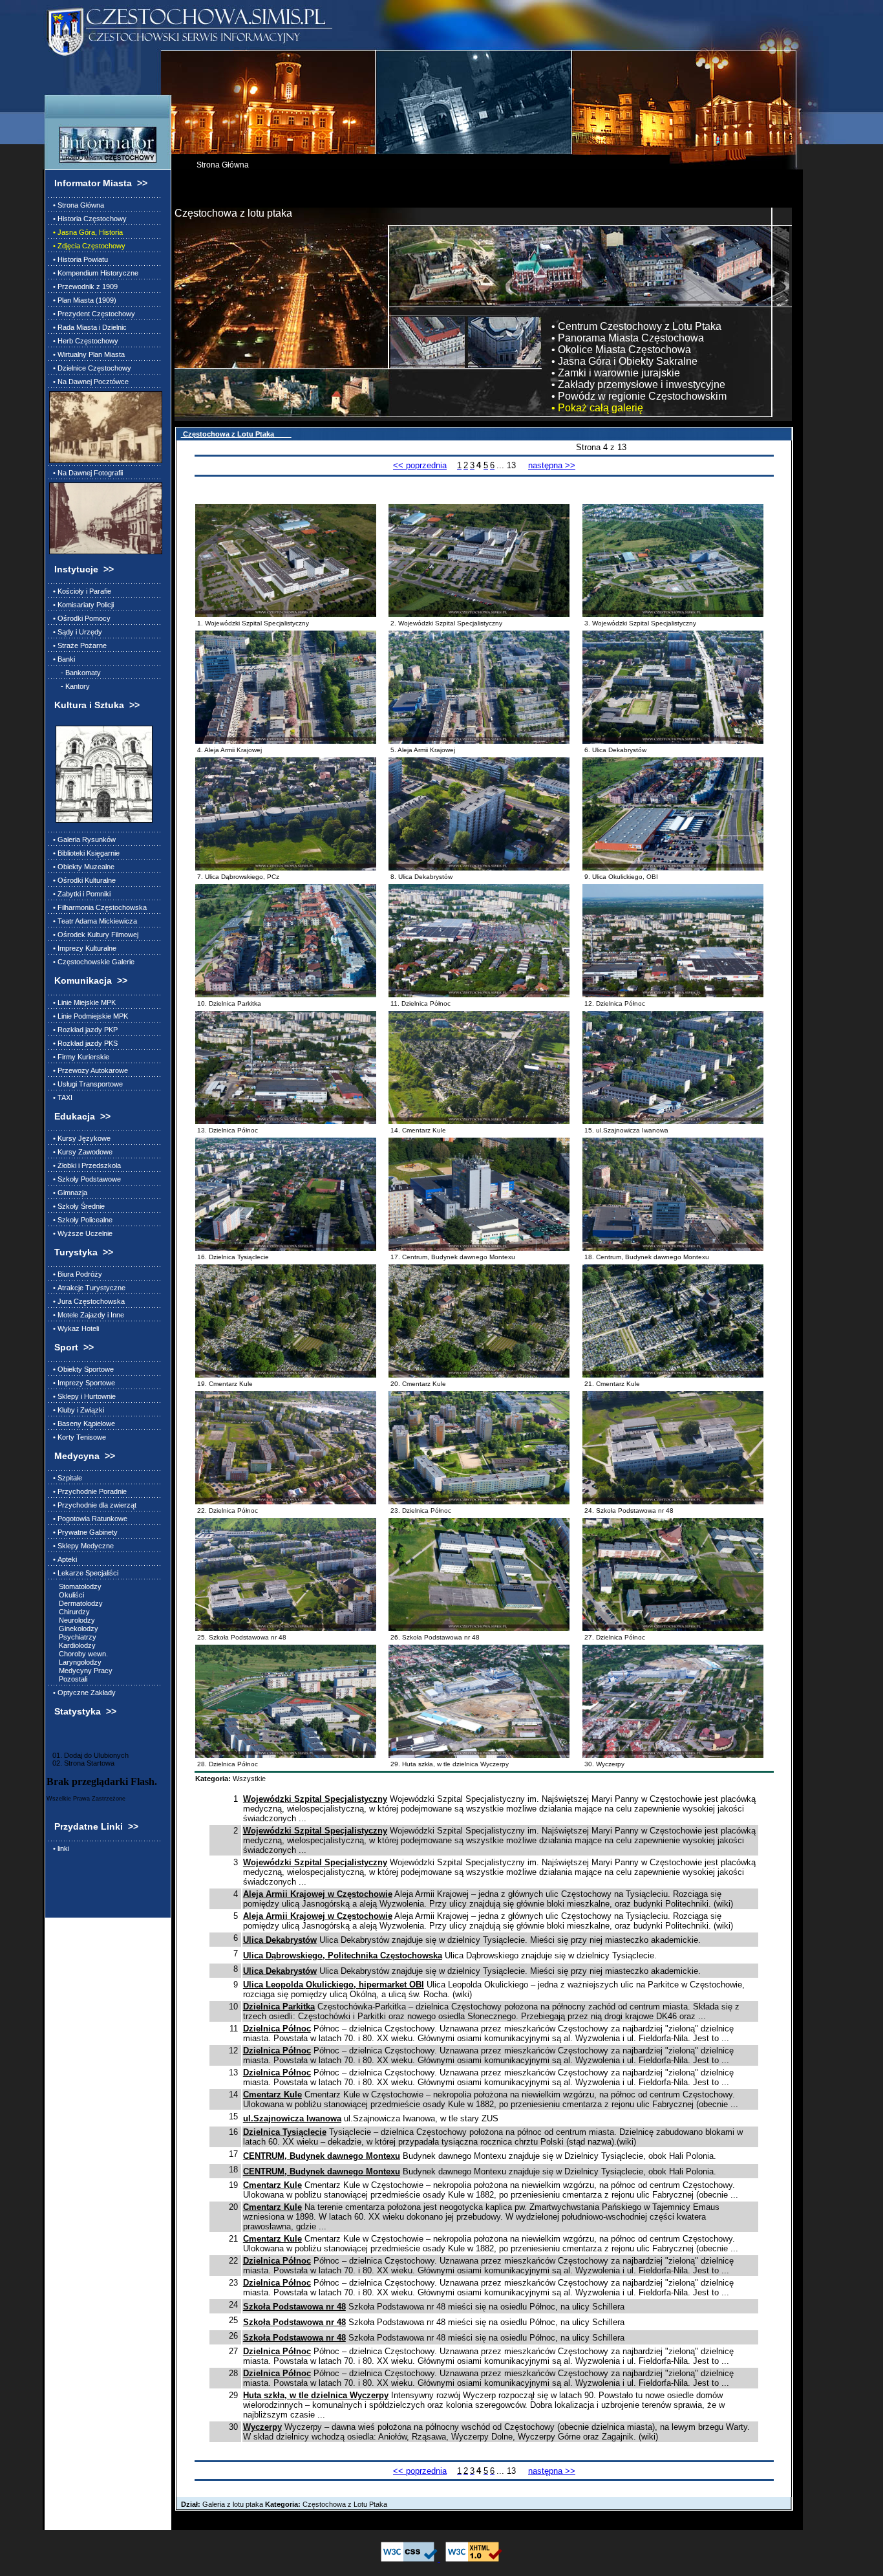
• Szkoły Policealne (81, 1220)
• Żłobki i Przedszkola (85, 1165)
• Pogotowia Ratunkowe (88, 1519)
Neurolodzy (72, 1620)
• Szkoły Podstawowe (85, 1179)
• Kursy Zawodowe (81, 1152)
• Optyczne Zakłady (82, 1693)
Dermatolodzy (76, 1603)
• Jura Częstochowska (87, 1301)
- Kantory (69, 686)
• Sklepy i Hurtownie (82, 1396)
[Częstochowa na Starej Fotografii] (104, 518)
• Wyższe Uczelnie (81, 1233)
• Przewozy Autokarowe (89, 1070)
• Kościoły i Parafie (80, 591)
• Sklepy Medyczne (81, 1546)
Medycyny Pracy (81, 1671)
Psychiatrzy (73, 1637)
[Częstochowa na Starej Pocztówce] (104, 427)
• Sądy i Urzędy (76, 632)
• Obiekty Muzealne (82, 867)
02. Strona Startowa (80, 1763)
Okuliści (67, 1595)
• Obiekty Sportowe (81, 1369)
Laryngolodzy (75, 1662)
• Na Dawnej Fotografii (86, 473)
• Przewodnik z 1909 (83, 287)
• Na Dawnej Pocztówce (89, 382)
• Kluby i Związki (77, 1410)
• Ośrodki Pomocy (80, 618)
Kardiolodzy (72, 1645)
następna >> (552, 465)
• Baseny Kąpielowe (82, 1423)
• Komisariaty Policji (81, 605)
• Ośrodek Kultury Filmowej (94, 935)
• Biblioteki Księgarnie (84, 853)
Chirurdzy (69, 1612)
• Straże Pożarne (78, 645)
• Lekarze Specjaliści (84, 1573)
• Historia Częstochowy (88, 219)
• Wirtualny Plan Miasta (87, 354)
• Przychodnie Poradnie (88, 1491)
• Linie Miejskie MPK (82, 1002)
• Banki (62, 659)
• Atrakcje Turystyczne (87, 1288)
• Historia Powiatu (79, 259)
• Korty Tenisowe (78, 1437)
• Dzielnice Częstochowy (90, 368)
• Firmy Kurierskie (79, 1057)
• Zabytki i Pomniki (80, 894)
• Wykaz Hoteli (74, 1328)
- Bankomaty (75, 673)
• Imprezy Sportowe (82, 1383)
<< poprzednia (420, 465)
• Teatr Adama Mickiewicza (93, 921)
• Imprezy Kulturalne (83, 948)
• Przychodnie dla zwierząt (93, 1505)
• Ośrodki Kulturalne (82, 880)
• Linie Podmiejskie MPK (89, 1016)
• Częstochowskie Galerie (92, 962)
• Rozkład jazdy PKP (83, 1030)
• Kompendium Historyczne (94, 273)
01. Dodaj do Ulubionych (88, 1755)
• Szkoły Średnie (77, 1206)
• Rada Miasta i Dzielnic (88, 327)
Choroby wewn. (79, 1654)
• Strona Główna (77, 205)
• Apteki (63, 1559)
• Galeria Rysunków (82, 839)
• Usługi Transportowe (86, 1084)
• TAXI (61, 1098)
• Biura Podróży (76, 1274)
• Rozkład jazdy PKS (83, 1043)
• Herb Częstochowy (84, 341)
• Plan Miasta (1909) (83, 300)
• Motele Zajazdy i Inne (87, 1315)
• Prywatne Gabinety (83, 1532)
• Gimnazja (68, 1193)
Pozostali (68, 1679)
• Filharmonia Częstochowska (98, 907)
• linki (59, 1848)
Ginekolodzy (74, 1629)
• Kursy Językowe (80, 1138)
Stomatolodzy (75, 1586)
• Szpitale (66, 1478)
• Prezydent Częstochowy (92, 314)
